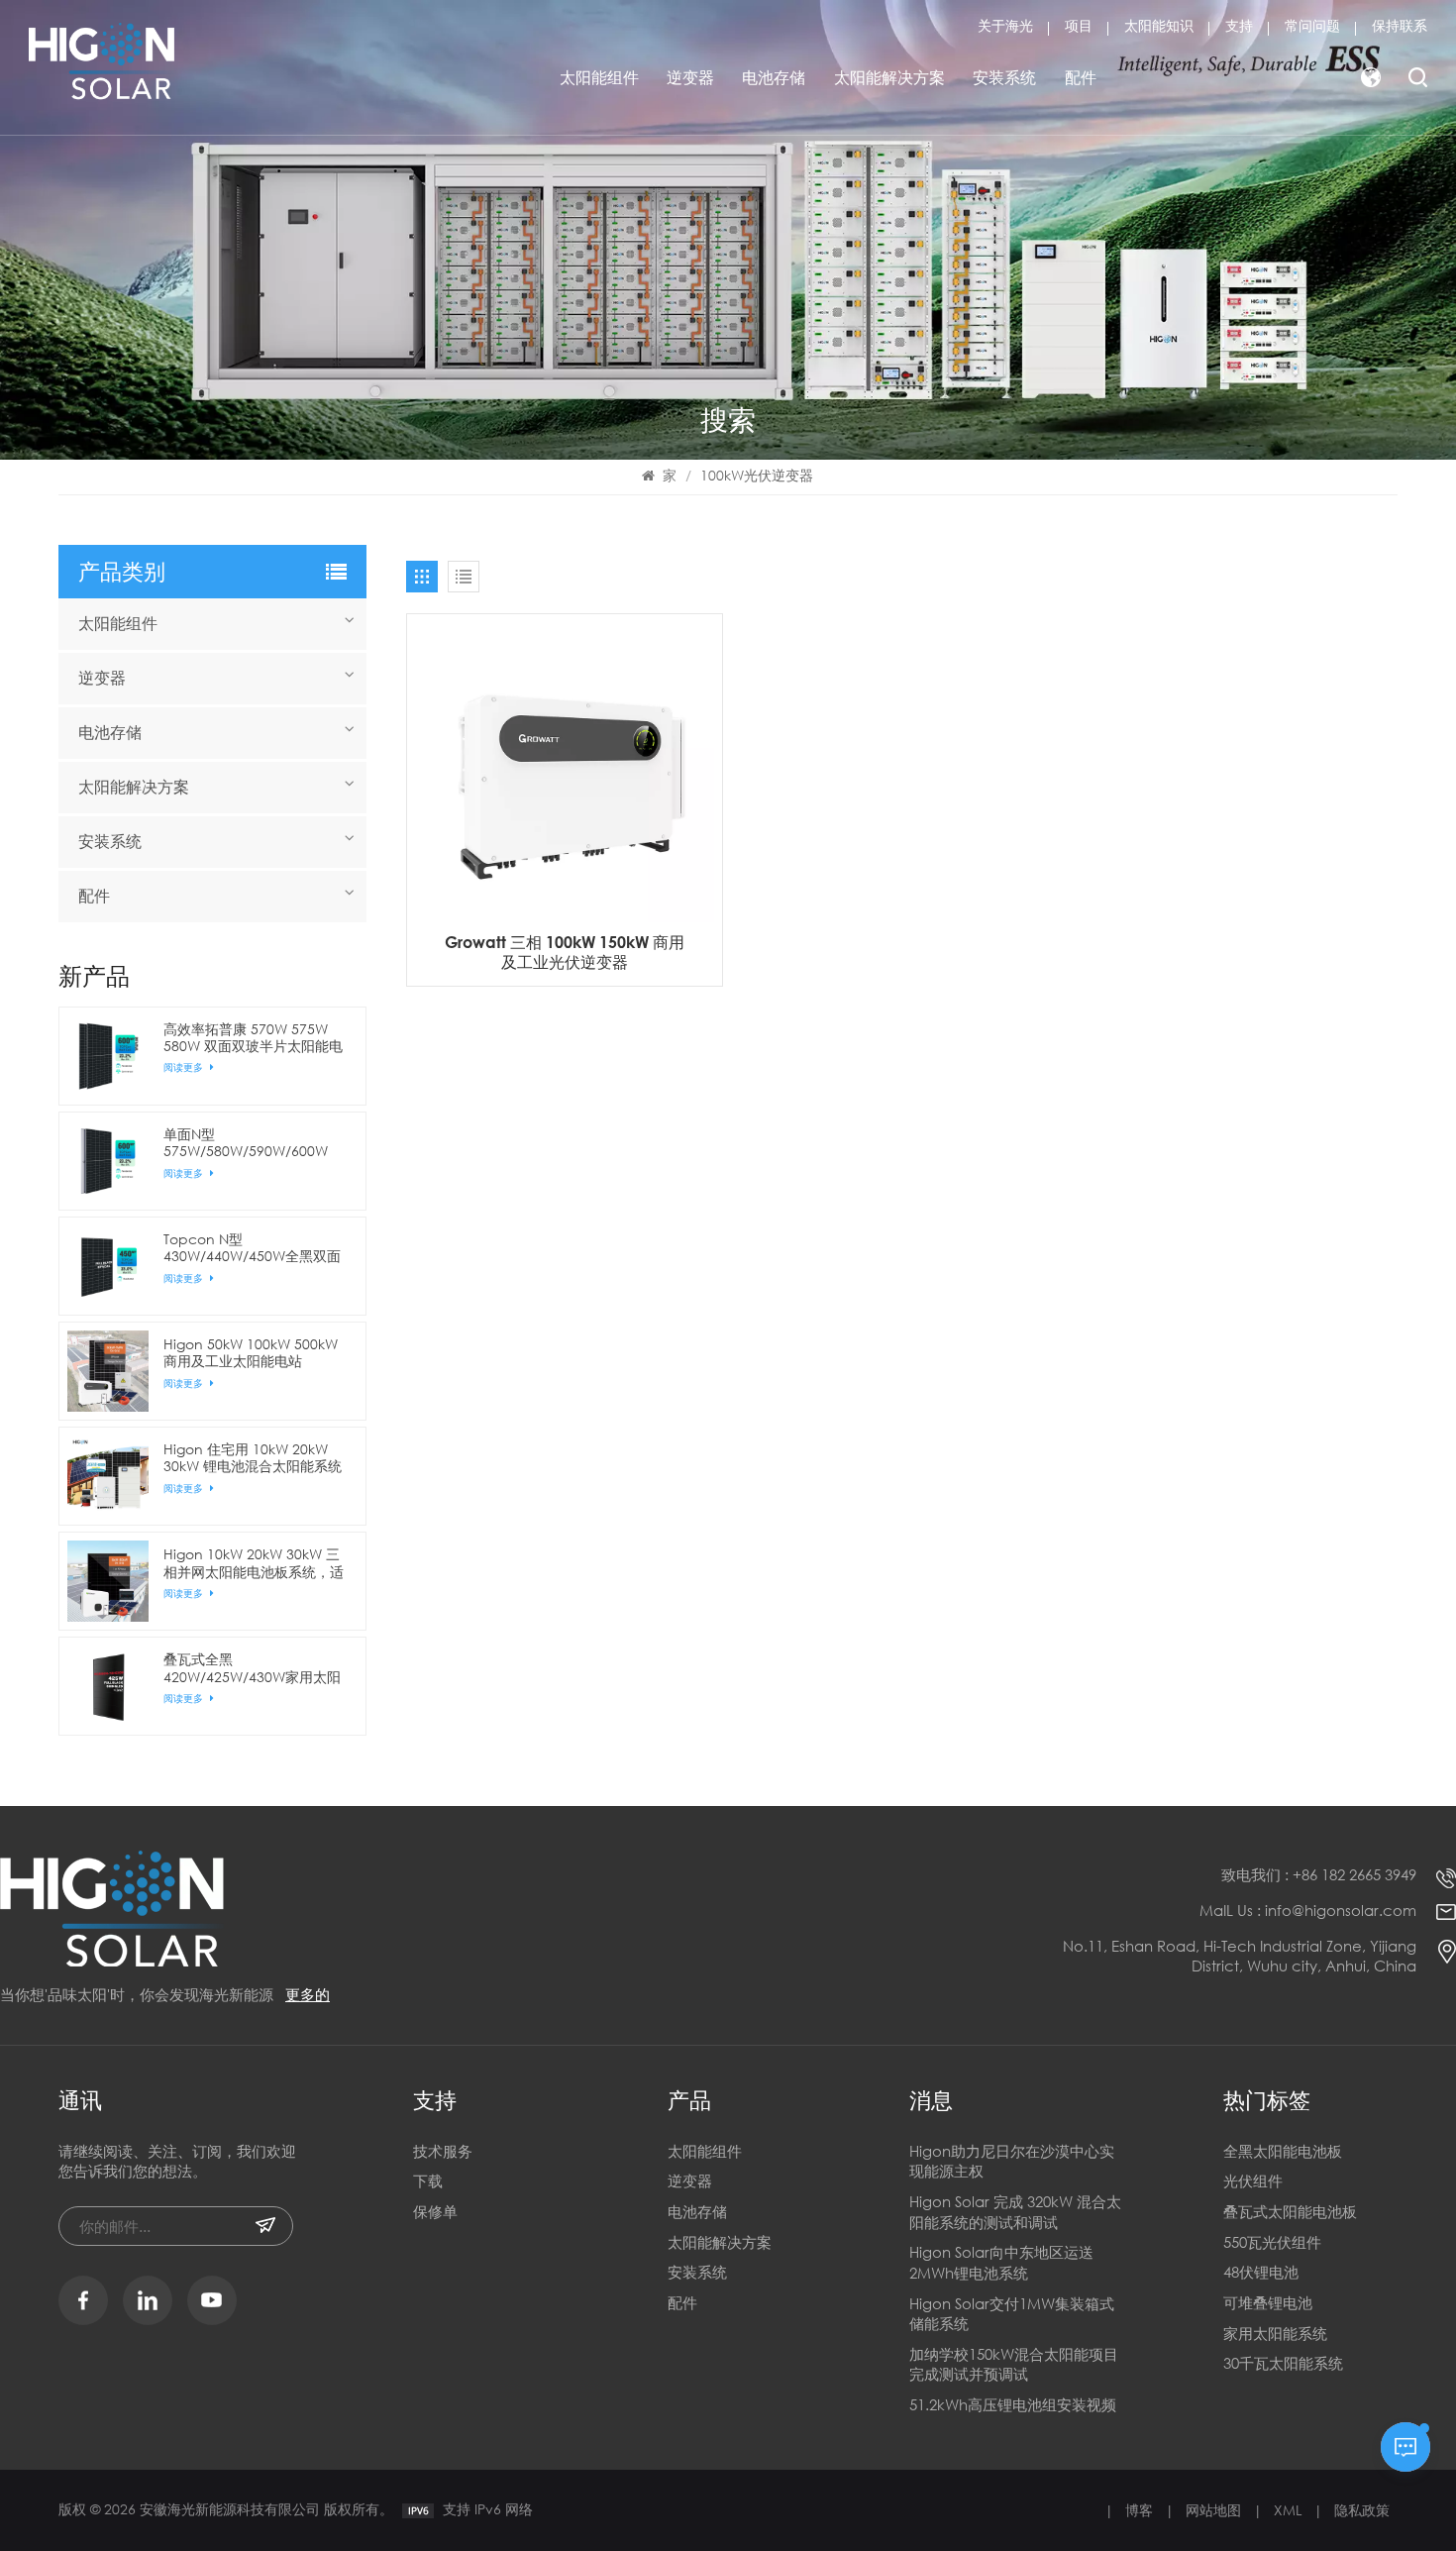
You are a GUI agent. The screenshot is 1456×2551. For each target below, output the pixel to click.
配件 (1081, 77)
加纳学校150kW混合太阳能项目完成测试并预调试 (1014, 2364)
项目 (1079, 25)
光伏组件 (1253, 2180)
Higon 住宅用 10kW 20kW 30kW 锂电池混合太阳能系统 (253, 1457)
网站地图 (1213, 2510)
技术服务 (443, 2151)
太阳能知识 (1159, 25)
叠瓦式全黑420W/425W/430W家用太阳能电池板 (252, 1667)
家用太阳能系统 (1275, 2333)
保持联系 (1400, 25)
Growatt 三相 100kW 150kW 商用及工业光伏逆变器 (565, 952)
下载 (428, 2180)
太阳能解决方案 (889, 77)
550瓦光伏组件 (1272, 2242)
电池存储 (774, 77)
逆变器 (690, 77)
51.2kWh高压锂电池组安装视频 (1013, 2404)
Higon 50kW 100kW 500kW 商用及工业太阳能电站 (251, 1352)
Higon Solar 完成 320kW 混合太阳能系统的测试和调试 (1015, 2212)
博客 (1139, 2510)
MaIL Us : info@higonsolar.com (1308, 1910)
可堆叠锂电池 (1268, 2302)
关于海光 (1005, 25)
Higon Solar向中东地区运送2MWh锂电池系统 (1001, 2262)
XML (1288, 2510)
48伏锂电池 (1261, 2272)
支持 (1239, 25)
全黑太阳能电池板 (1283, 2151)
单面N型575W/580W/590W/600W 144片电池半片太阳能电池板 (252, 1142)
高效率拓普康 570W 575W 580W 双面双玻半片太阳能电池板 (253, 1037)
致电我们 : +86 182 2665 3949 (1319, 1874)
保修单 (435, 2211)
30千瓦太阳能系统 (1283, 2363)
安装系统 (1004, 77)
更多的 (308, 1994)
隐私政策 (1362, 2510)
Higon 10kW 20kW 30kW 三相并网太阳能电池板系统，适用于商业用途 (254, 1562)
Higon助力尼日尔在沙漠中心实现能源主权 (1012, 2161)
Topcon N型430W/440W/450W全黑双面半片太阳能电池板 (252, 1247)
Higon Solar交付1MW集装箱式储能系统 (1012, 2314)
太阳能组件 (599, 77)
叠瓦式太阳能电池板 (1290, 2211)
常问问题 (1312, 25)
